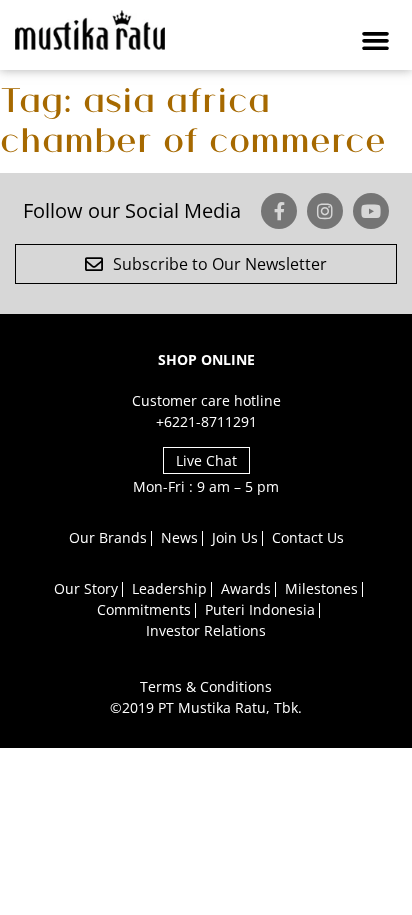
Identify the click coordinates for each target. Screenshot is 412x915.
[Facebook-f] (279, 211)
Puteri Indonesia (260, 609)
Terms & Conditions (206, 686)
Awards (246, 588)
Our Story (86, 588)
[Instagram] (325, 211)
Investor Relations (206, 630)
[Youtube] (371, 211)
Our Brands (108, 537)
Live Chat (206, 460)
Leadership (169, 588)
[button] (375, 40)
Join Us (235, 537)
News (179, 537)
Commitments (144, 609)
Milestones (321, 588)
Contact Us (308, 537)
